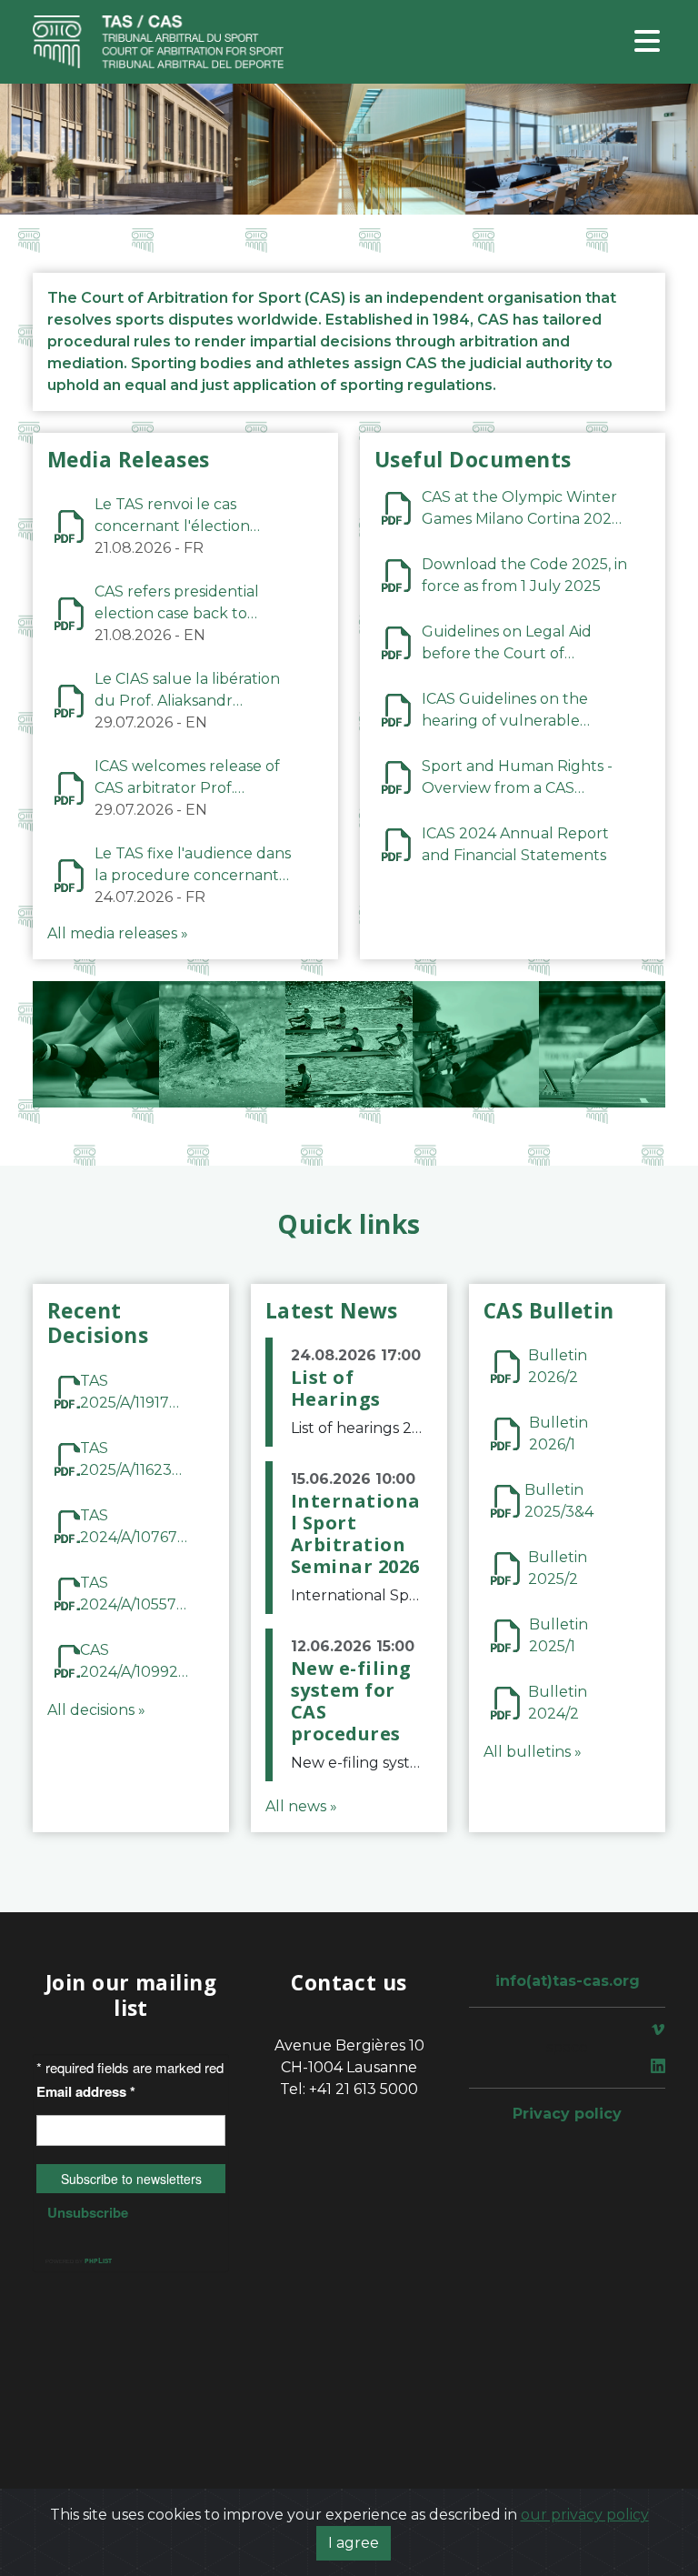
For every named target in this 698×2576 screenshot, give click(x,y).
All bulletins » (533, 1752)
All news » (301, 1806)
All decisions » (96, 1710)
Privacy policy (567, 2114)
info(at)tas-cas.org (568, 1981)
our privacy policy (585, 2515)
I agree (354, 2543)
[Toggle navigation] (647, 42)
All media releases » (118, 933)
